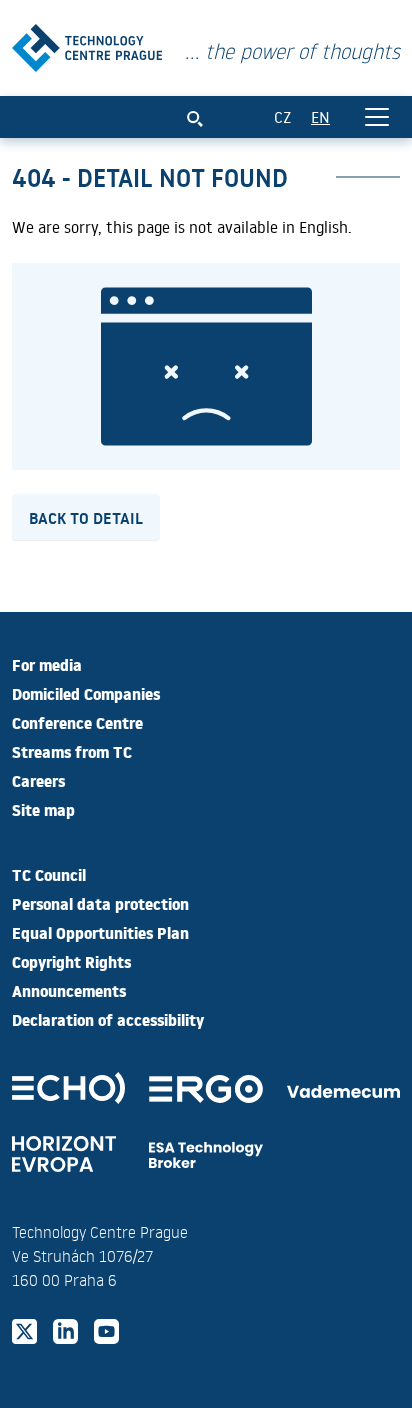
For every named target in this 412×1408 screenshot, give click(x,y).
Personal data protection (100, 903)
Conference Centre (77, 722)
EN (320, 116)
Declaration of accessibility (108, 1019)
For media (47, 664)
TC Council (49, 874)
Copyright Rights (71, 961)
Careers (38, 780)
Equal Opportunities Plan (100, 932)
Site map (43, 809)
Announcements (69, 990)
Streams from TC (72, 751)
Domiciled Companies (86, 693)
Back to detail (86, 517)
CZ (282, 116)
